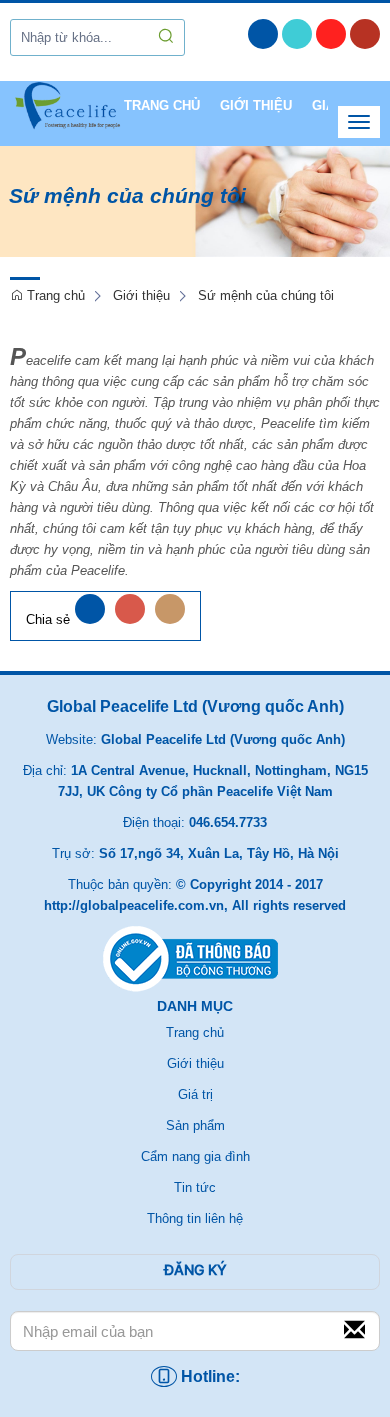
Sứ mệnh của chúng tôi (266, 295)
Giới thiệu (256, 105)
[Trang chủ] (67, 113)
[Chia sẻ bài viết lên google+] (130, 619)
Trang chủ (162, 105)
